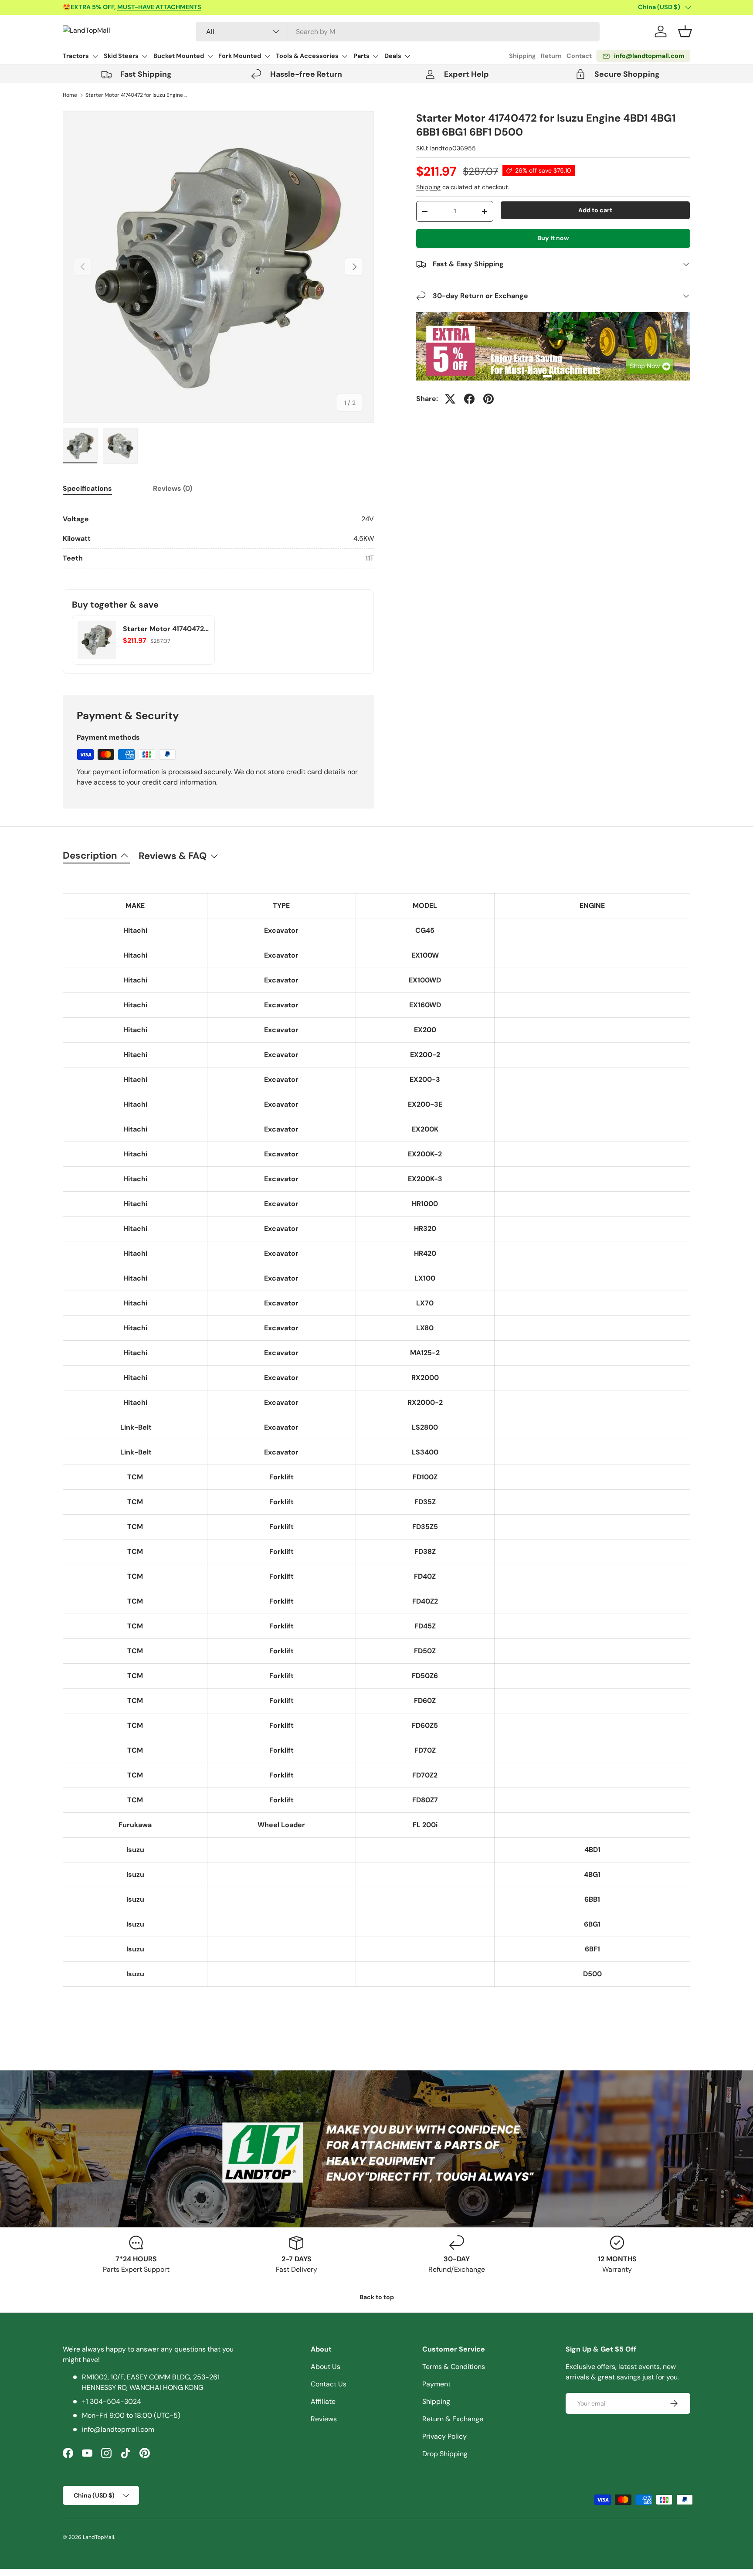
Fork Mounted (240, 56)
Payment (436, 2384)
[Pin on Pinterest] (488, 399)
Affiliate (323, 2401)
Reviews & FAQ (173, 856)
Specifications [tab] (87, 488)
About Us (326, 2367)
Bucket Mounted (179, 56)
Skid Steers (121, 56)
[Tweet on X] (450, 399)
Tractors (76, 56)
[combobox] (398, 32)
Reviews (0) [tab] (173, 488)
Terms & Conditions (454, 2367)
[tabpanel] (218, 539)
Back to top (377, 2297)
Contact (579, 56)
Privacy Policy (444, 2436)
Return (551, 56)
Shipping (522, 56)
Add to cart (595, 210)
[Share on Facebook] (469, 399)
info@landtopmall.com (118, 2429)
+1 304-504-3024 (112, 2401)
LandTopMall (98, 2537)
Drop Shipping (445, 2454)
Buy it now (553, 238)
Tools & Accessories (307, 56)
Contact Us (329, 2384)
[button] (685, 31)
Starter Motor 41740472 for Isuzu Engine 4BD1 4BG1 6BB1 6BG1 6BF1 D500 (138, 95)
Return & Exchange (453, 2419)
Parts (361, 56)
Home (70, 95)
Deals (393, 56)
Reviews (324, 2419)
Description (90, 855)
